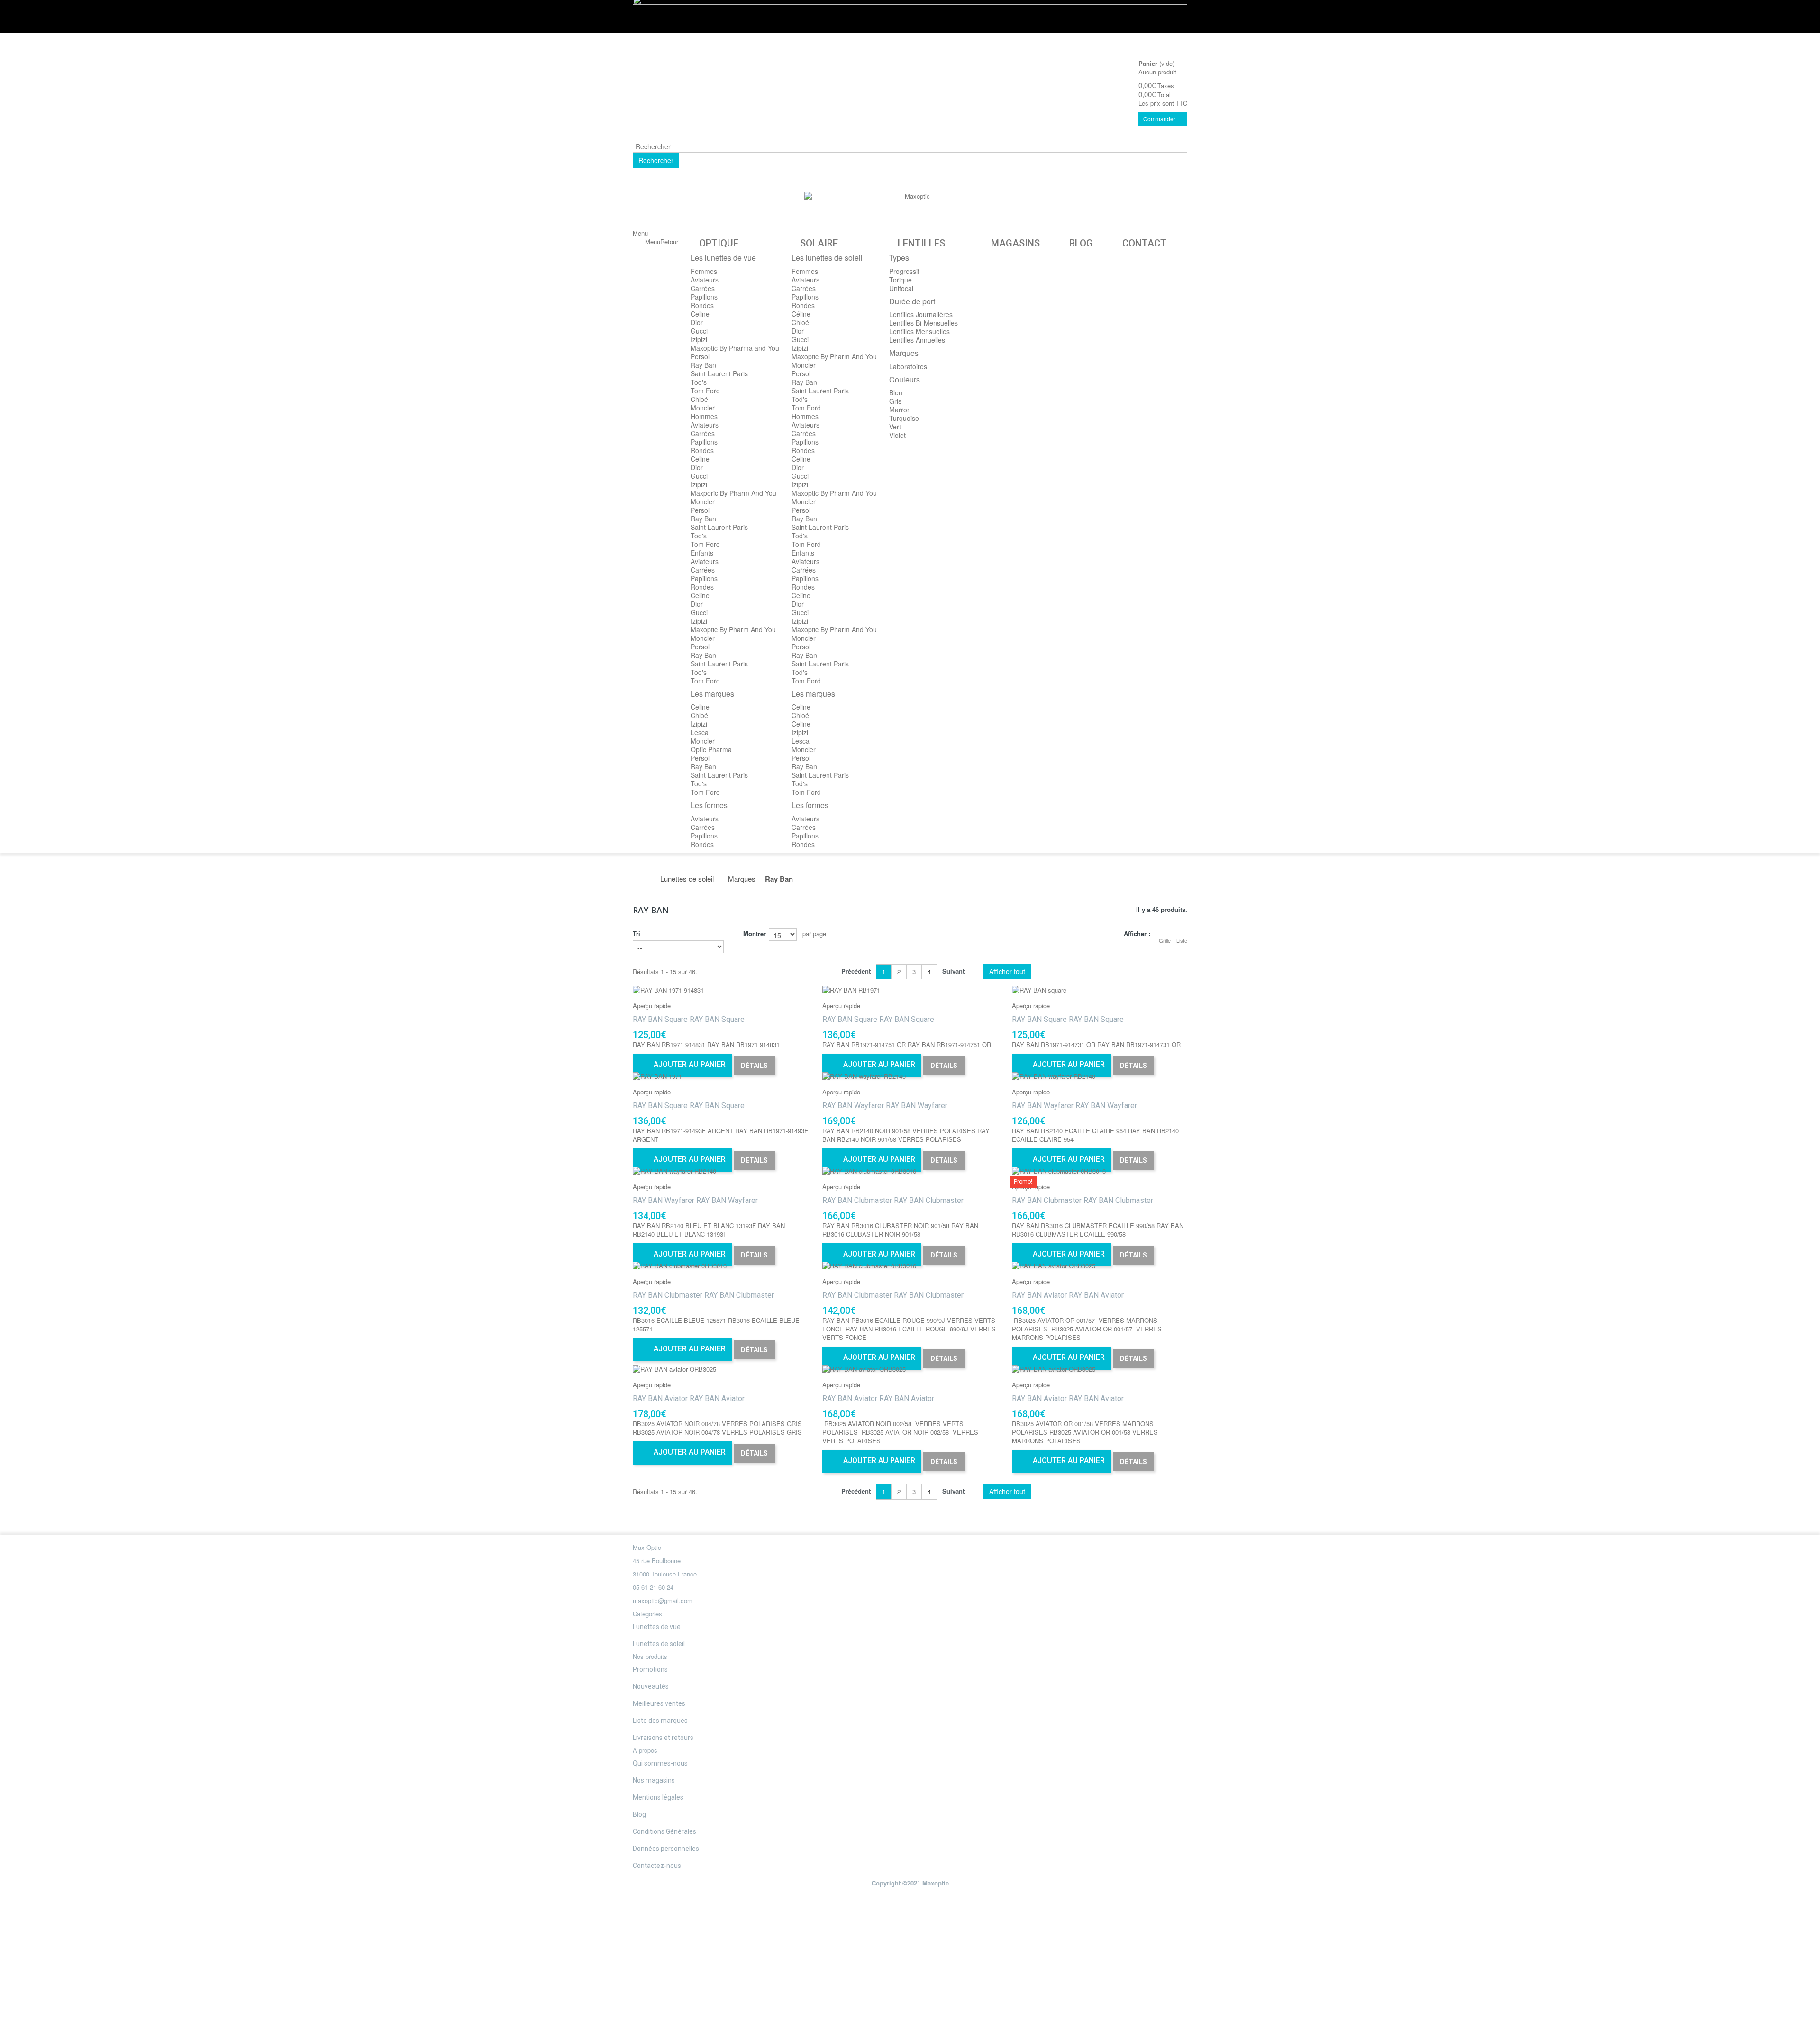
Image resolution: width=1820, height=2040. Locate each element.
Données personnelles (666, 1849)
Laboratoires (908, 366)
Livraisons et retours (663, 1738)
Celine (700, 314)
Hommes (704, 416)
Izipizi (699, 339)
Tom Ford (705, 391)
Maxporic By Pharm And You (733, 493)
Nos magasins (654, 1780)
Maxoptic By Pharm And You (733, 629)
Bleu (896, 392)
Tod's (699, 382)
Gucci (699, 331)
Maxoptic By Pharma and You (735, 348)
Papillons (704, 297)
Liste (1182, 940)
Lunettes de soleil (659, 1644)
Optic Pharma (711, 749)
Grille (1165, 940)
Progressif (904, 271)
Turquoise (904, 418)
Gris (895, 401)
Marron (900, 410)
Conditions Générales (664, 1831)
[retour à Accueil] (643, 879)
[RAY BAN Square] (720, 990)
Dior (697, 322)
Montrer (755, 933)
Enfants (702, 553)
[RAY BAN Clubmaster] (910, 1171)
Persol (700, 356)
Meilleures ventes (659, 1703)
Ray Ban (703, 365)
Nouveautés (651, 1686)
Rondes (702, 305)
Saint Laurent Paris (719, 373)
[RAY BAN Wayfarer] (910, 1076)
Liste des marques (660, 1721)
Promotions (650, 1669)
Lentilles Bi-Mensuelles (924, 323)
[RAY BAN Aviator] (1100, 1266)
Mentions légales (658, 1797)
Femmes (704, 271)
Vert (895, 427)
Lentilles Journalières (921, 314)
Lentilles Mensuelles (919, 331)
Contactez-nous (657, 1866)
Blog (639, 1814)
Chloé (699, 399)
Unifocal (901, 288)
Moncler (703, 408)
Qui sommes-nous (660, 1763)
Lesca (700, 732)
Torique (901, 280)
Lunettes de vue (657, 1627)
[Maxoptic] (914, 213)
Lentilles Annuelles (917, 340)
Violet (897, 435)
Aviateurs (705, 280)
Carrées (703, 288)
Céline (801, 314)
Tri (637, 933)
